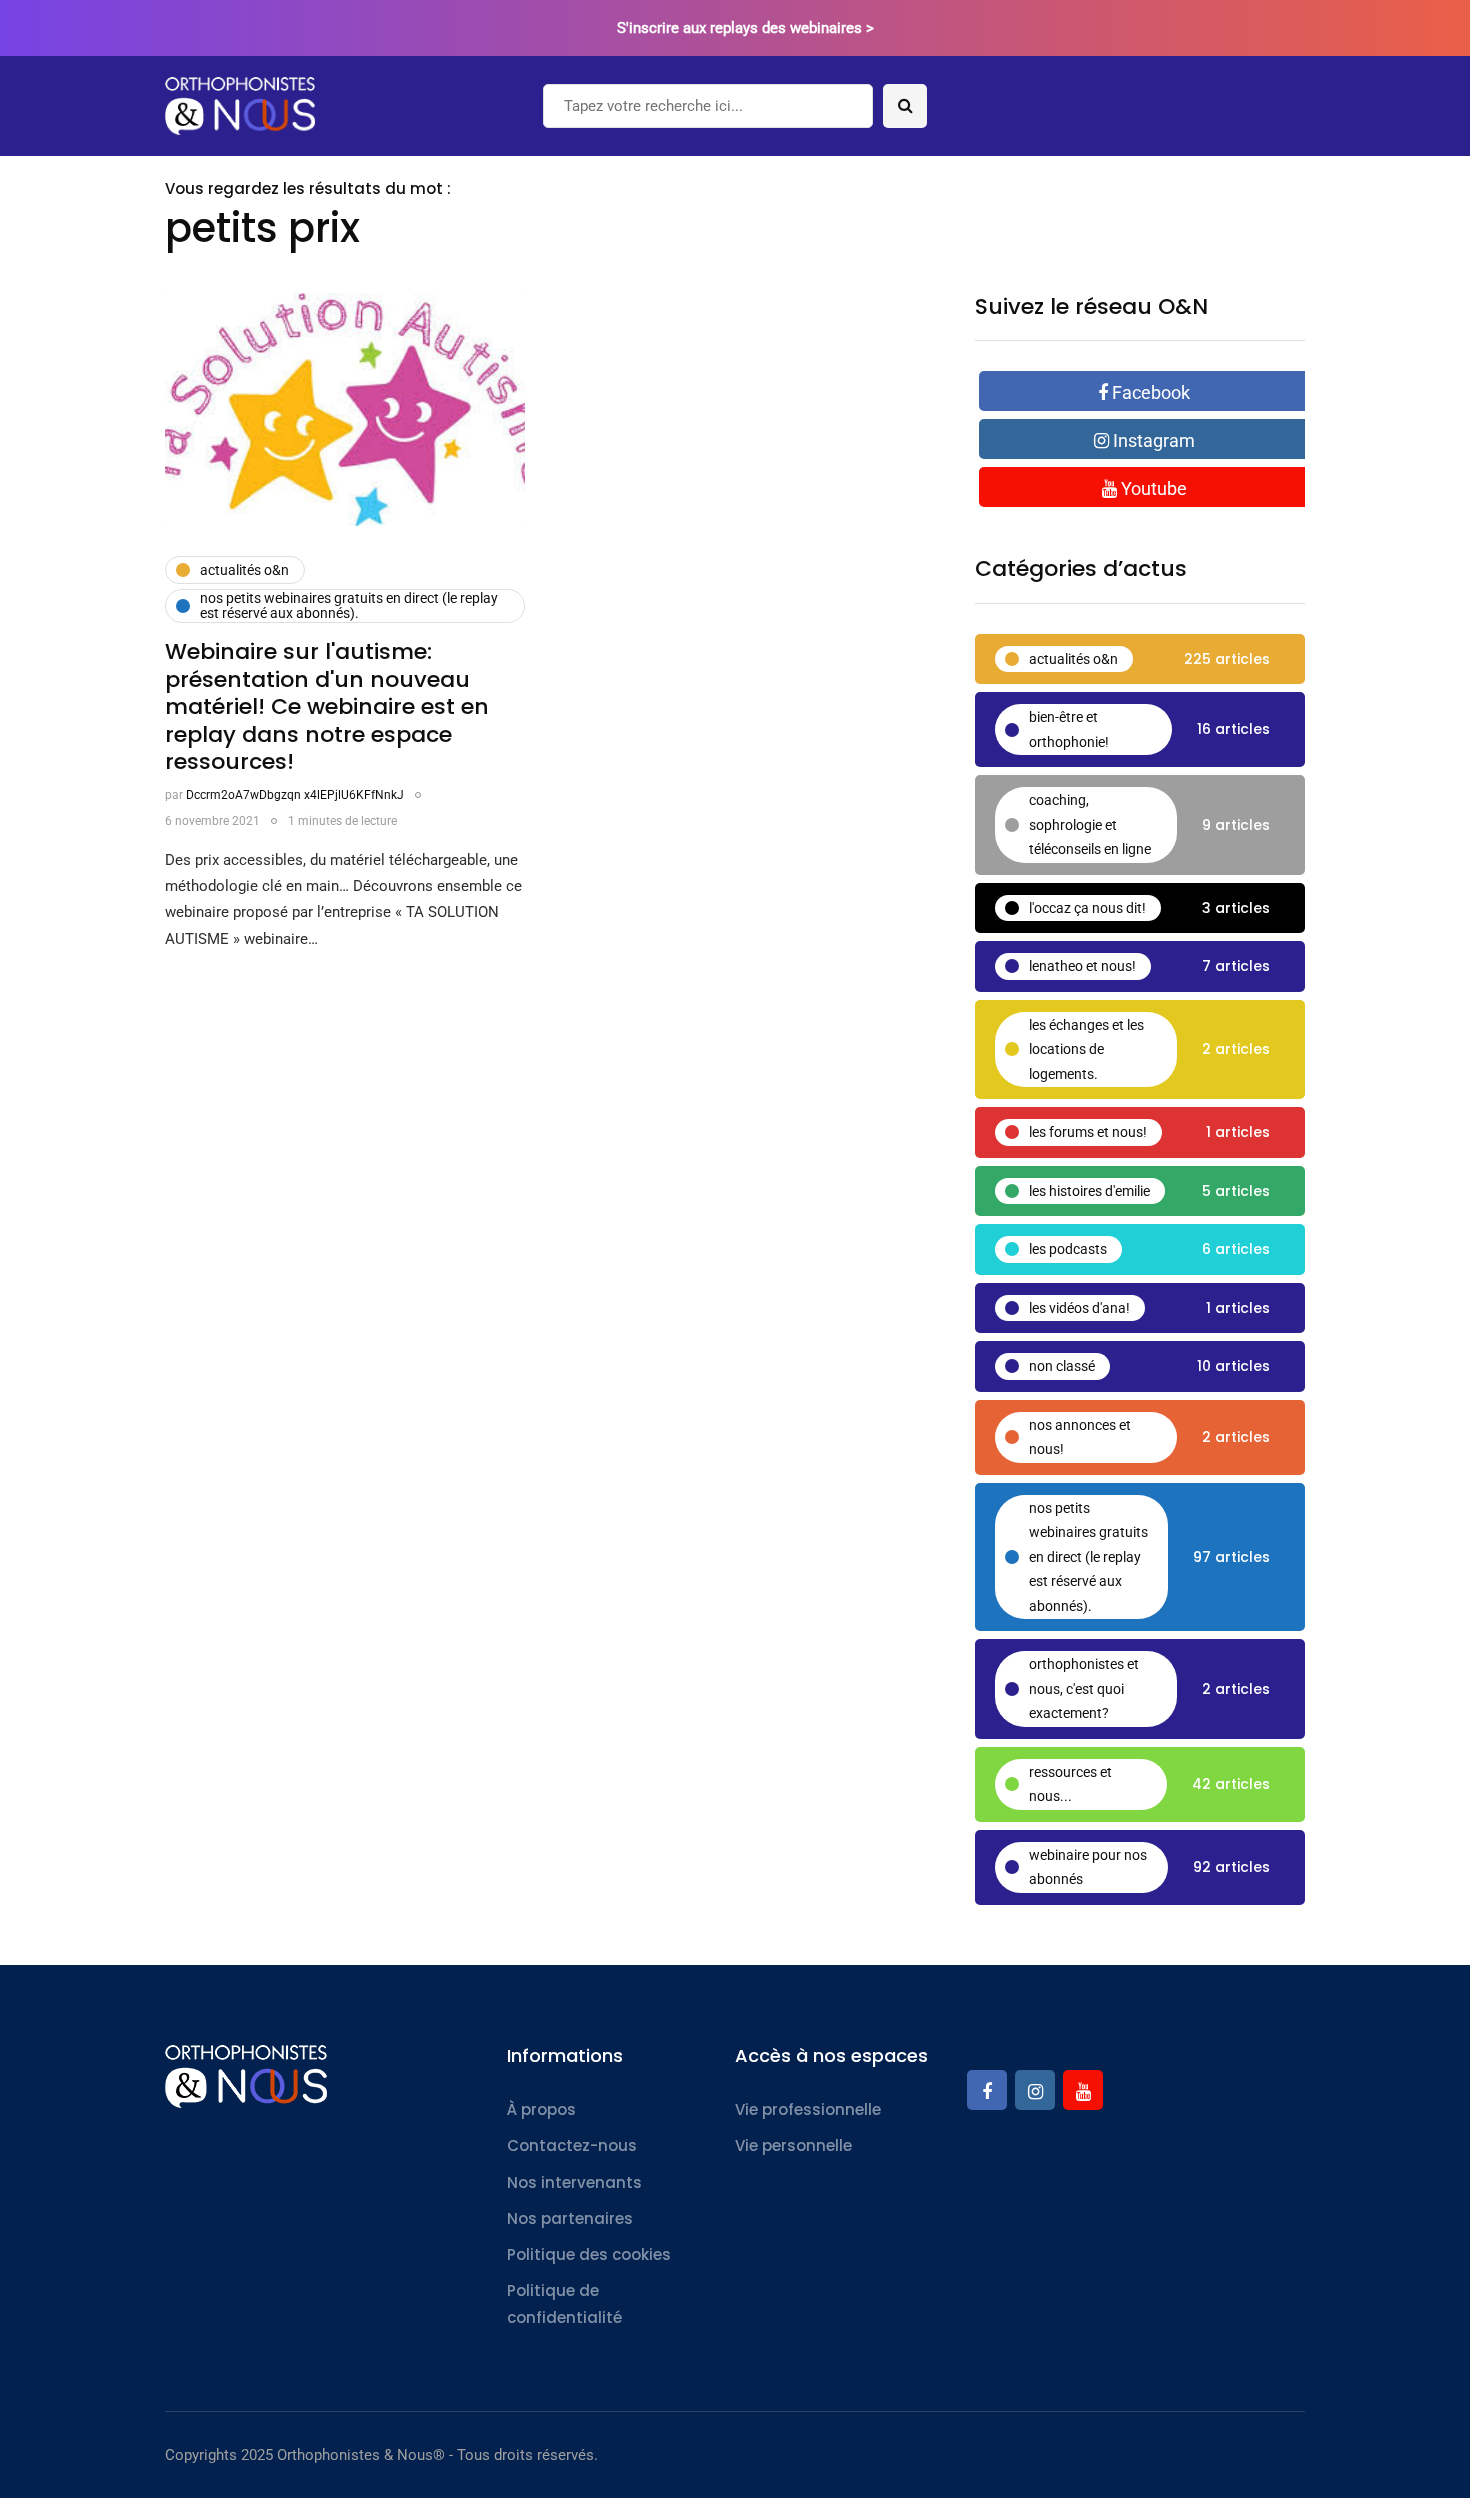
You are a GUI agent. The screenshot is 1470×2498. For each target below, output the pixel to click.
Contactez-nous (572, 2145)
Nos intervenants (574, 2182)
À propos (541, 2109)
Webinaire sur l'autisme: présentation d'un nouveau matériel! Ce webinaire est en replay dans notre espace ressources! (327, 706)
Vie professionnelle (808, 2109)
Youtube (1152, 488)
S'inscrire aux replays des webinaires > (745, 28)
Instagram (1152, 440)
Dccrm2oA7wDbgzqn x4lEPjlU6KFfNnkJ (295, 795)
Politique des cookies (589, 2254)
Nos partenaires (570, 2218)
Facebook (1149, 392)
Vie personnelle (793, 2145)
